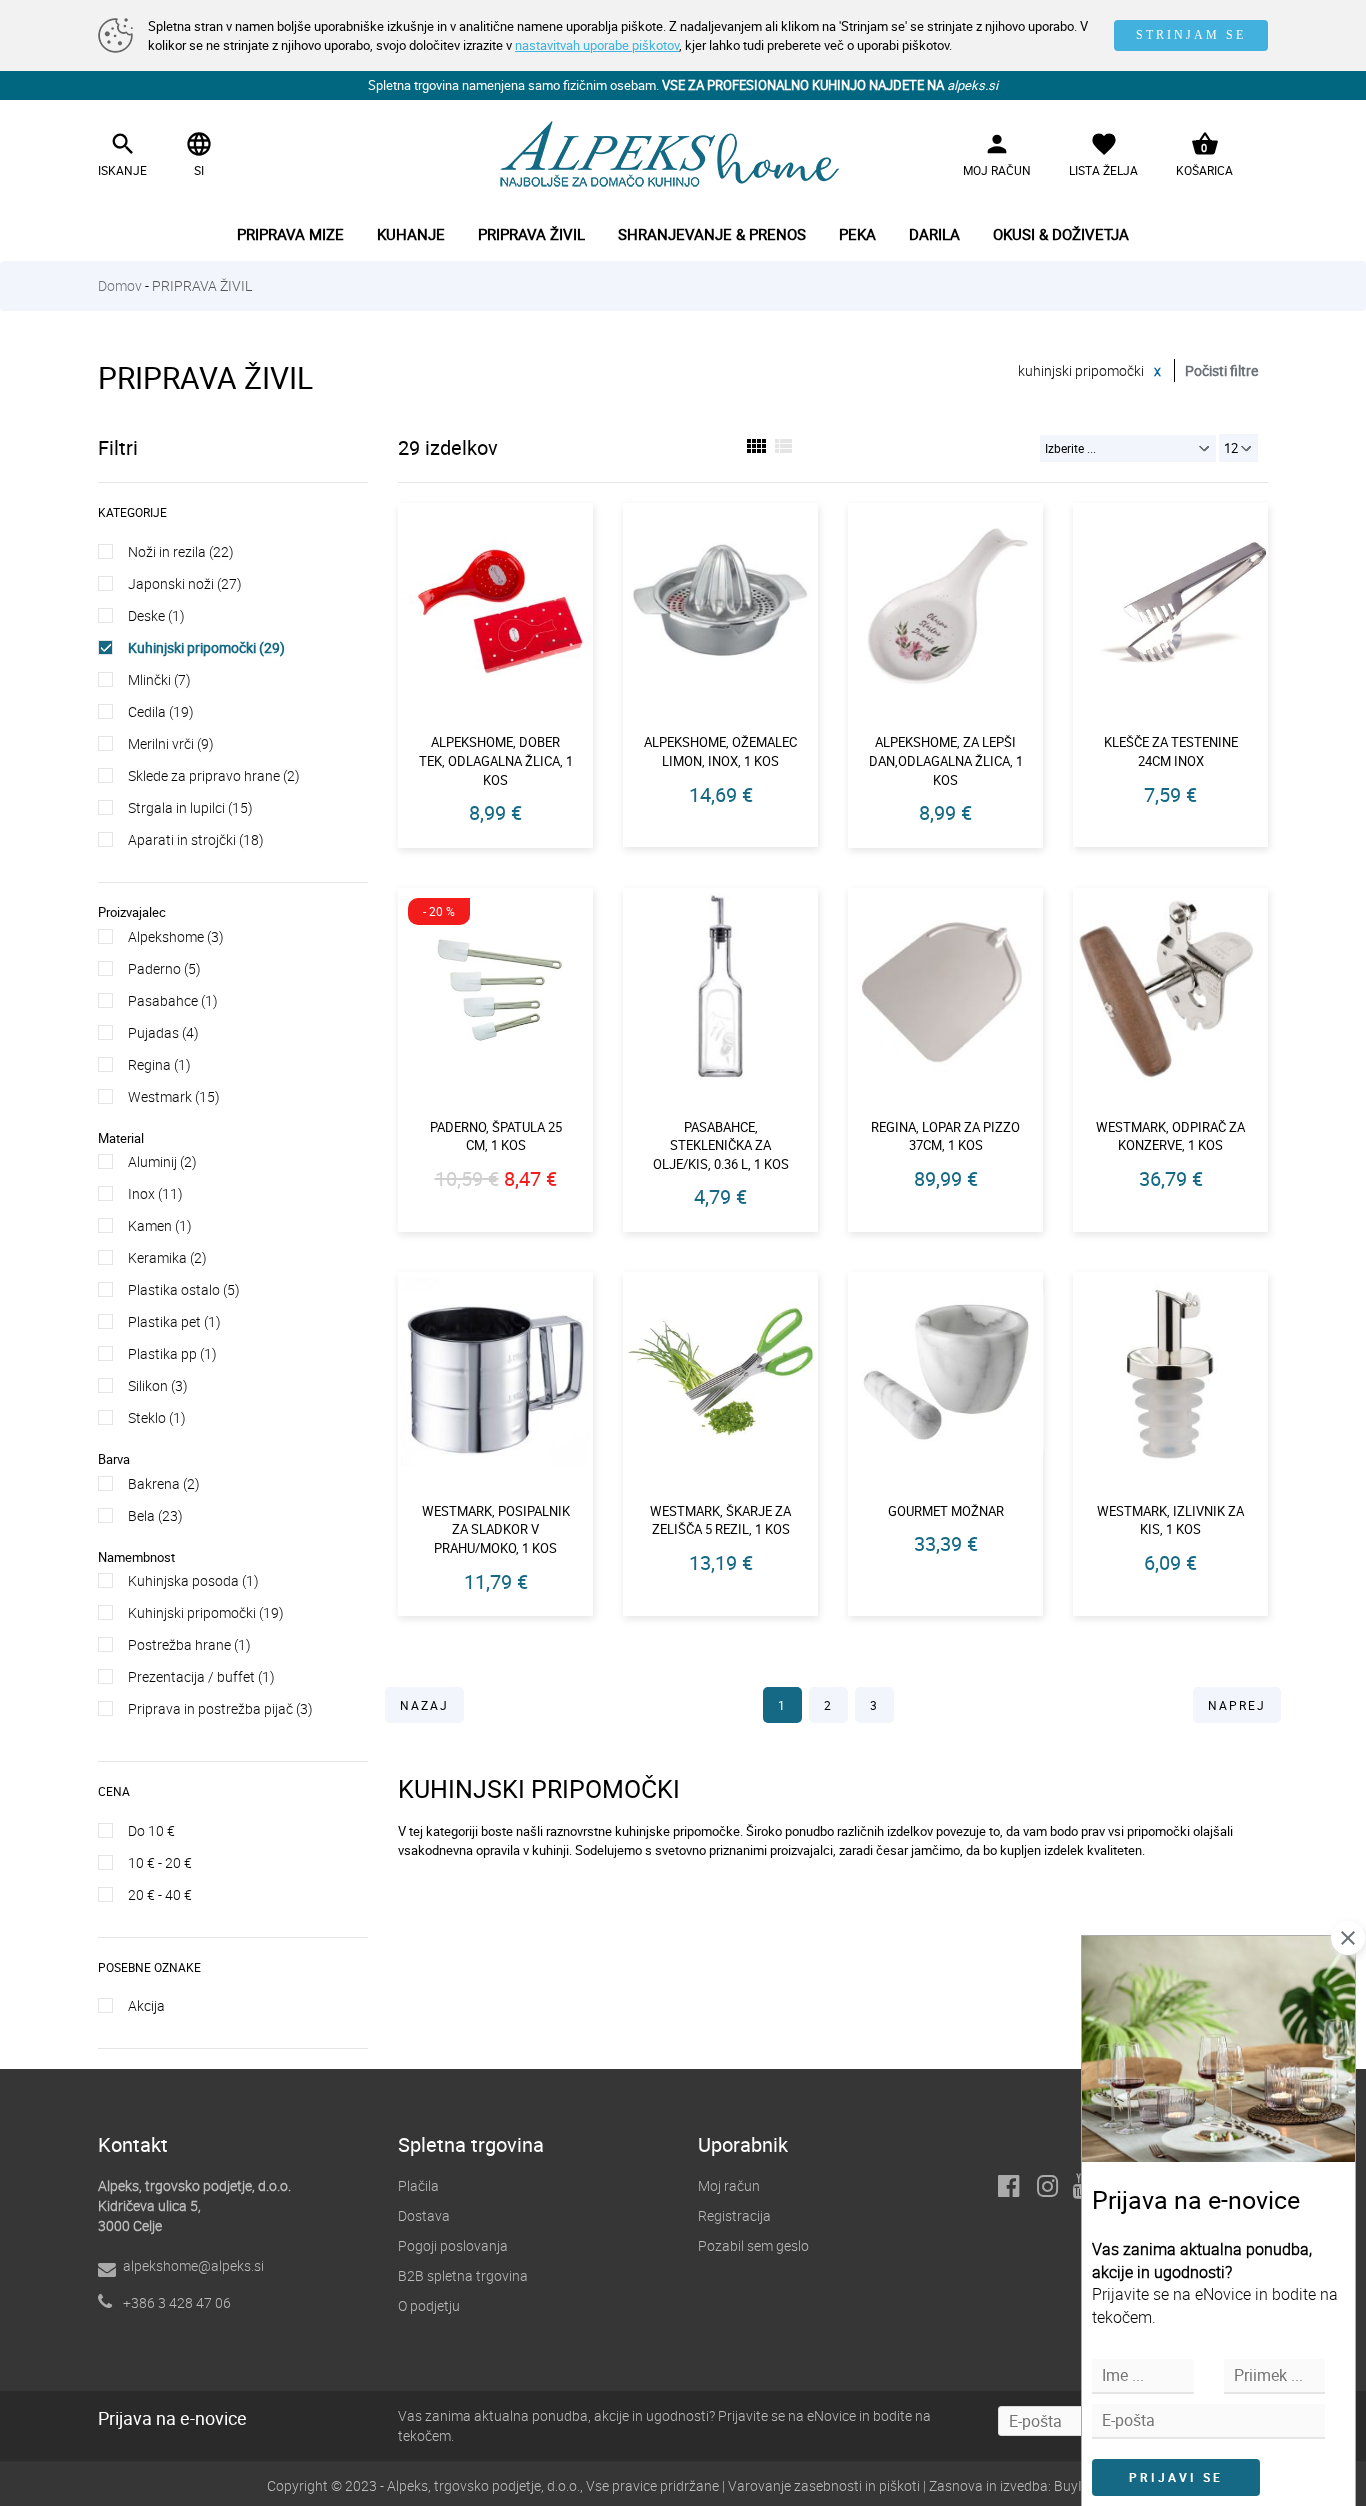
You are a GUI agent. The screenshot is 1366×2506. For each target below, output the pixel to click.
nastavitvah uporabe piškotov (597, 45)
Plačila (418, 2185)
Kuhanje (411, 234)
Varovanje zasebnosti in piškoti (824, 2485)
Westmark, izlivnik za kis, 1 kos (1170, 1520)
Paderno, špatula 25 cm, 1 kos (496, 1136)
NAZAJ (424, 1705)
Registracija (734, 2215)
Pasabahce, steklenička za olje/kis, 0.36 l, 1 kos (721, 1145)
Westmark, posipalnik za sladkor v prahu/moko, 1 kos (496, 1529)
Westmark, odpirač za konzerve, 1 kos (1170, 1136)
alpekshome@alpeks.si (193, 2265)
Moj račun (729, 2185)
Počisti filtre (1221, 370)
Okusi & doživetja (1061, 234)
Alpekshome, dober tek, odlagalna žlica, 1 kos (496, 760)
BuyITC (1076, 2485)
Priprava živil (531, 234)
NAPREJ (1237, 1705)
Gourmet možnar (946, 1511)
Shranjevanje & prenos (712, 234)
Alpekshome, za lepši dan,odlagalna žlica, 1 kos (946, 760)
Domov (120, 285)
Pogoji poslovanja (453, 2245)
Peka (857, 234)
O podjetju (429, 2305)
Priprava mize (290, 234)
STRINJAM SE (1191, 35)
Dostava (424, 2215)
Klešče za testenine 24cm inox (1171, 751)
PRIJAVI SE (1176, 2477)
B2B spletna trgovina (463, 2275)
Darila (934, 234)
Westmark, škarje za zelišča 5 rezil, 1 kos (720, 1520)
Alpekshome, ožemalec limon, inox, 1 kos (720, 751)
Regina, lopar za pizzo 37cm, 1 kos (945, 1136)
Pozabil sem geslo (753, 2245)
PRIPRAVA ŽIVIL (202, 285)
